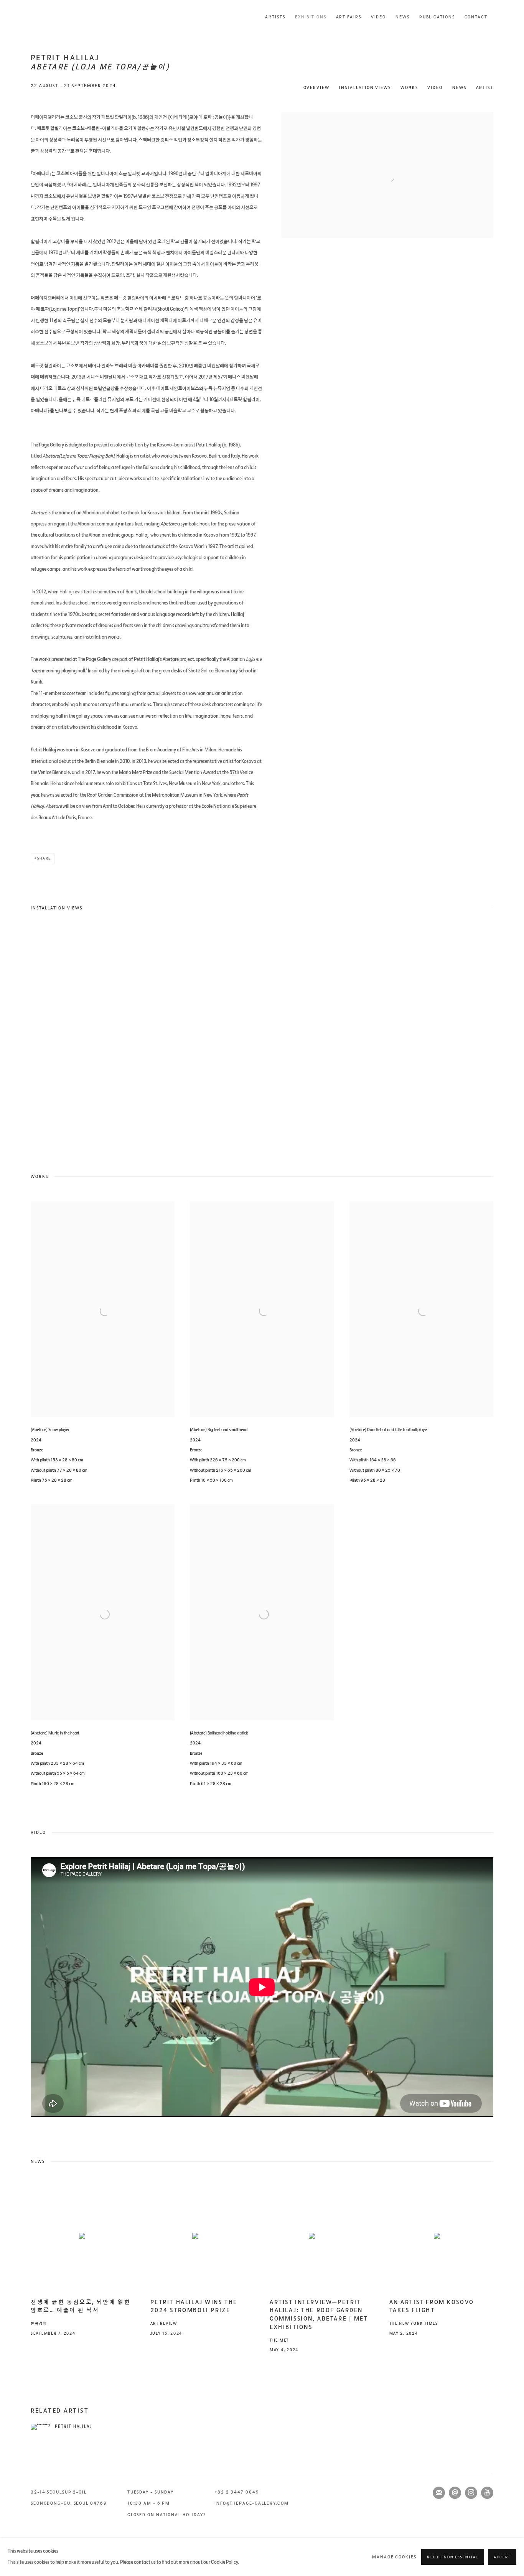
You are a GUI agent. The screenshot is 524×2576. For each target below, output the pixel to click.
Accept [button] (502, 2558)
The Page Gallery (61, 17)
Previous (31, 1039)
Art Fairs (349, 17)
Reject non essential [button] (453, 2558)
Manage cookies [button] (394, 2557)
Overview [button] (316, 88)
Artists (275, 17)
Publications (437, 17)
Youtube (487, 2493)
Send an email (455, 2493)
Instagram (471, 2493)
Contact (476, 17)
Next (493, 1039)
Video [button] (435, 88)
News (403, 17)
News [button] (459, 88)
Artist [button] (485, 88)
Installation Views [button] (365, 88)
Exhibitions (311, 17)
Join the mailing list (439, 2493)
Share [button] (44, 858)
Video (379, 17)
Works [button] (409, 88)
